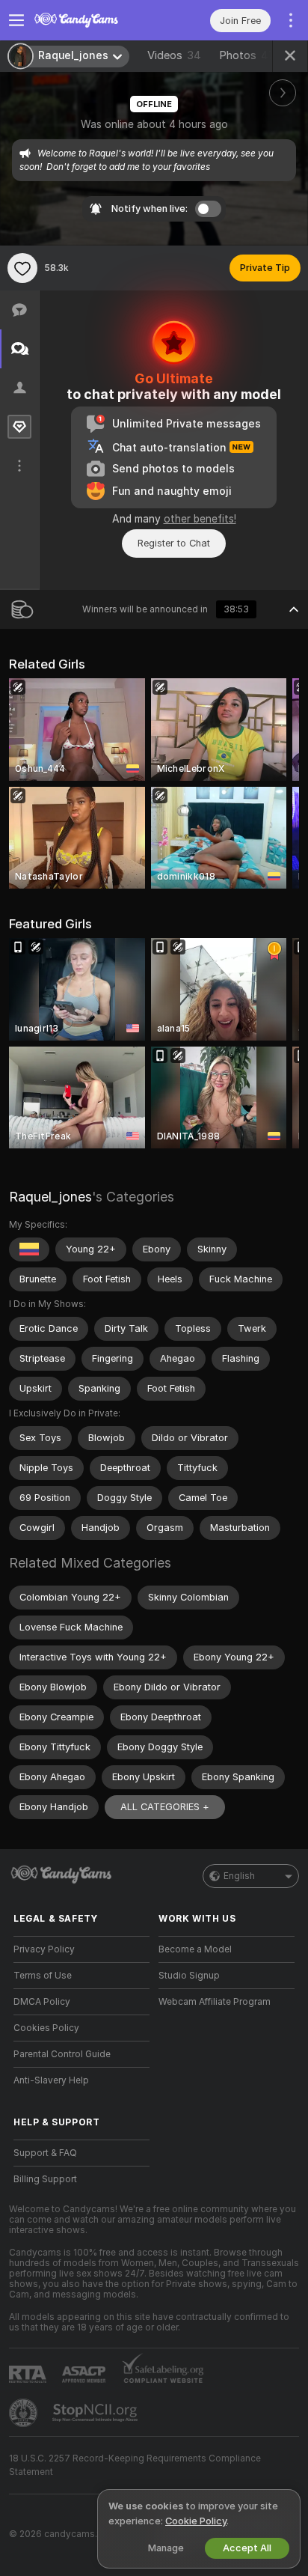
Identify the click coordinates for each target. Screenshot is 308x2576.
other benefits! (200, 519)
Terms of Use (43, 1976)
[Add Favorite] (22, 268)
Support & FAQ (45, 2153)
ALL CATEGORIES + (165, 1807)
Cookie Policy (196, 2521)
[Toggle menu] (16, 20)
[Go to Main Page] (93, 20)
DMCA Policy (42, 2002)
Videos (174, 55)
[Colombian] (29, 1249)
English (239, 1876)
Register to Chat (174, 543)
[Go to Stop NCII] (96, 2413)
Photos (250, 55)
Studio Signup (189, 1976)
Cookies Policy (46, 2028)
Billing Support (45, 2179)
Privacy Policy (44, 1949)
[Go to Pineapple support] (25, 2413)
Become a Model (195, 1949)
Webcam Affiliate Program (215, 2002)
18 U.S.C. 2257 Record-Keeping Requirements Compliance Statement (135, 2465)
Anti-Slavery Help (51, 2080)
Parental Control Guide (62, 2054)
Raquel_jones (50, 1197)
